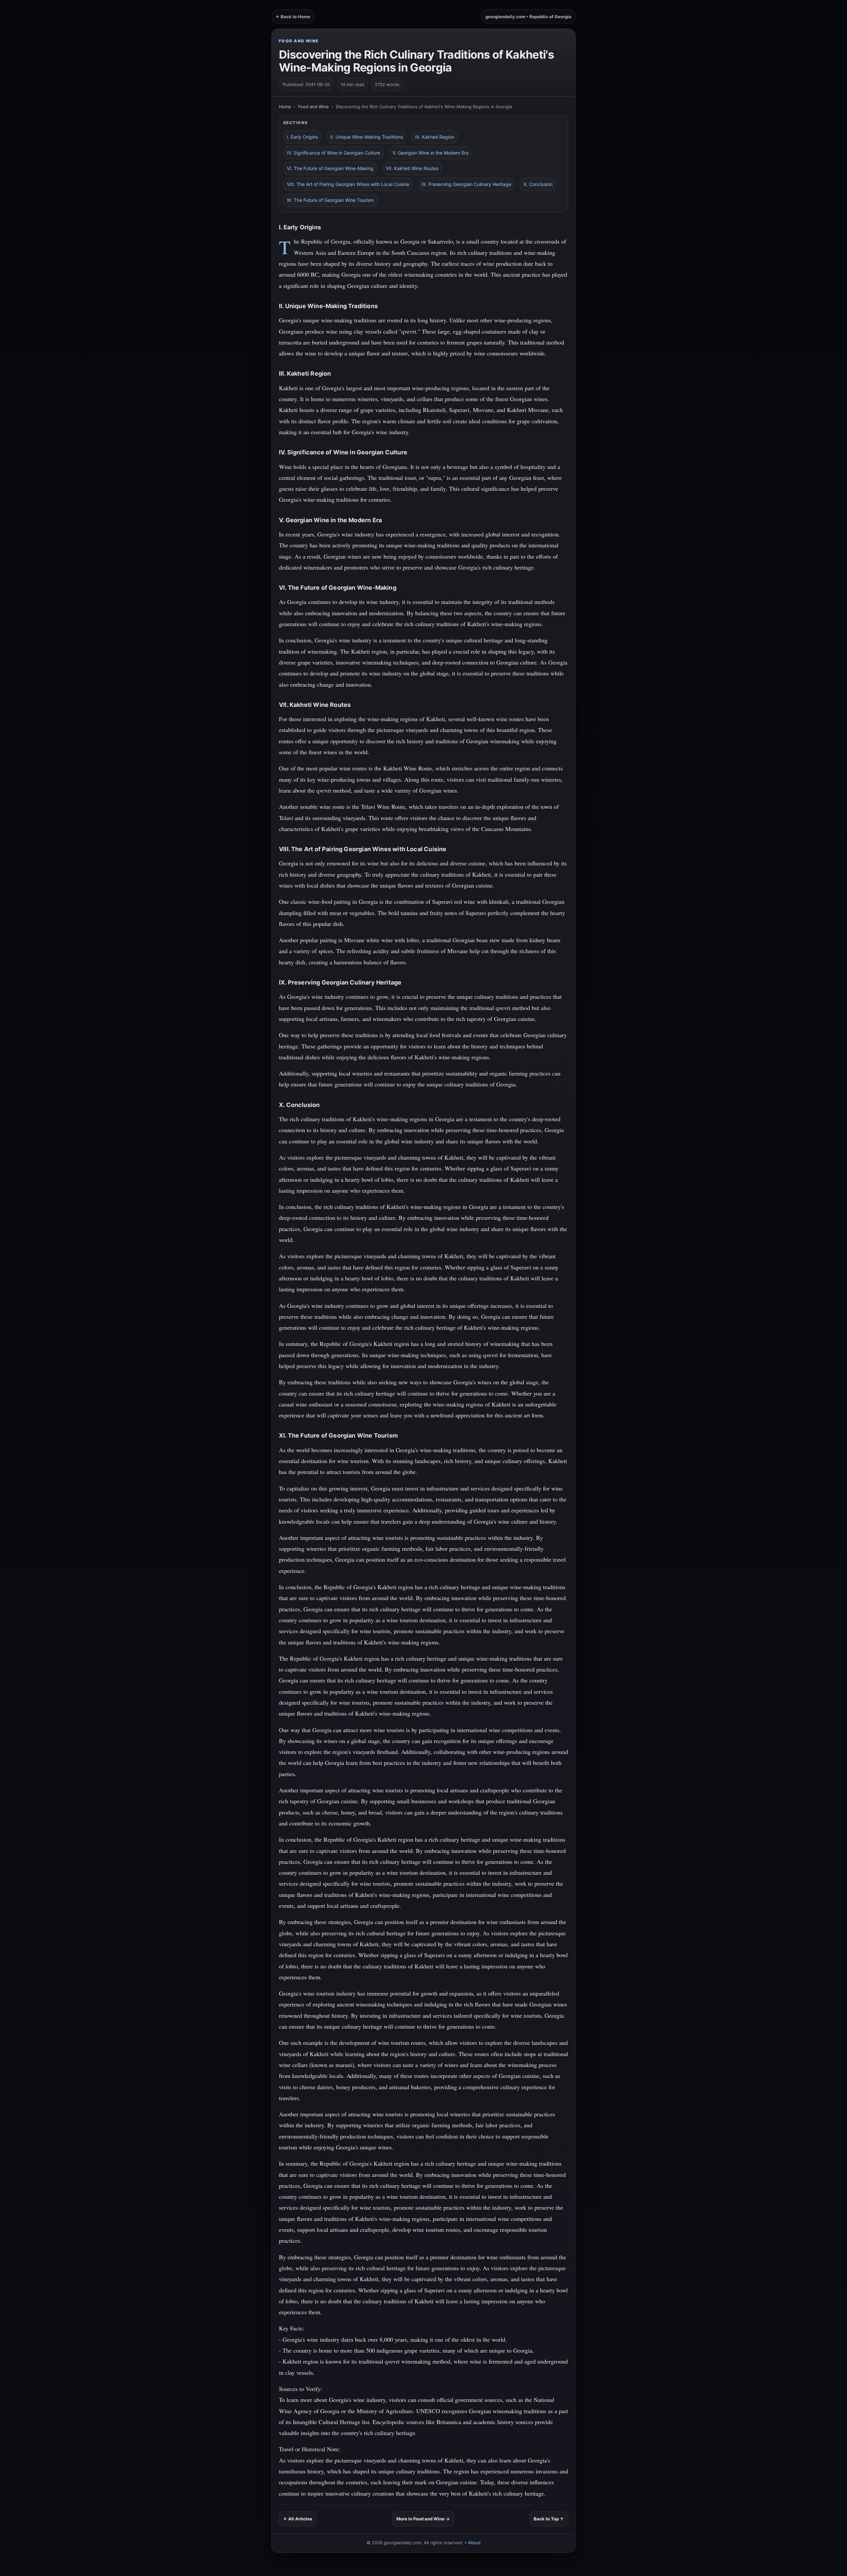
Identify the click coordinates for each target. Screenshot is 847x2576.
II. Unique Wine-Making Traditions (367, 137)
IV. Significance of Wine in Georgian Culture (334, 153)
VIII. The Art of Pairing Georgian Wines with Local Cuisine (348, 184)
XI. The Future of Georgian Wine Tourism (330, 200)
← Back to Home (293, 17)
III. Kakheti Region (435, 137)
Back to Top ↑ (549, 2519)
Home (285, 107)
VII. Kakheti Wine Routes (412, 168)
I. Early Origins (302, 137)
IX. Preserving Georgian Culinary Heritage (466, 184)
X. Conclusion (538, 184)
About (474, 2543)
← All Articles (298, 2519)
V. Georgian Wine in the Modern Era (430, 153)
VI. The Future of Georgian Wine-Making (330, 168)
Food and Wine (299, 41)
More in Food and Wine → (423, 2519)
